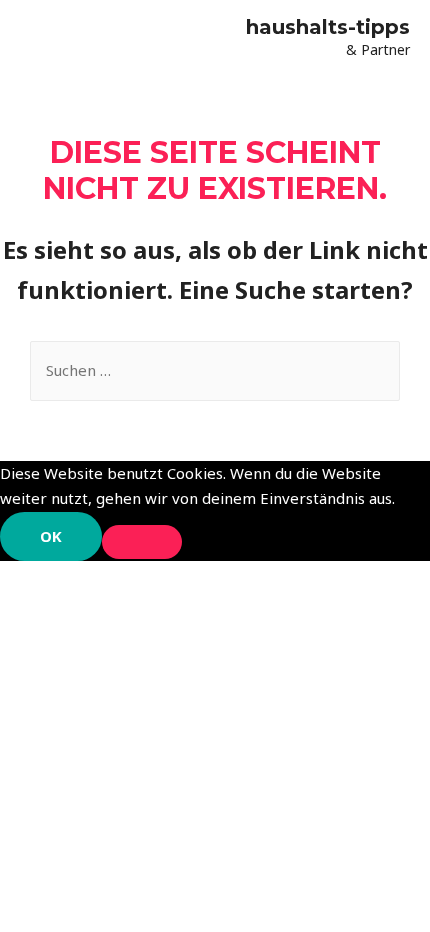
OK (51, 536)
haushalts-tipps (328, 27)
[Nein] (142, 542)
